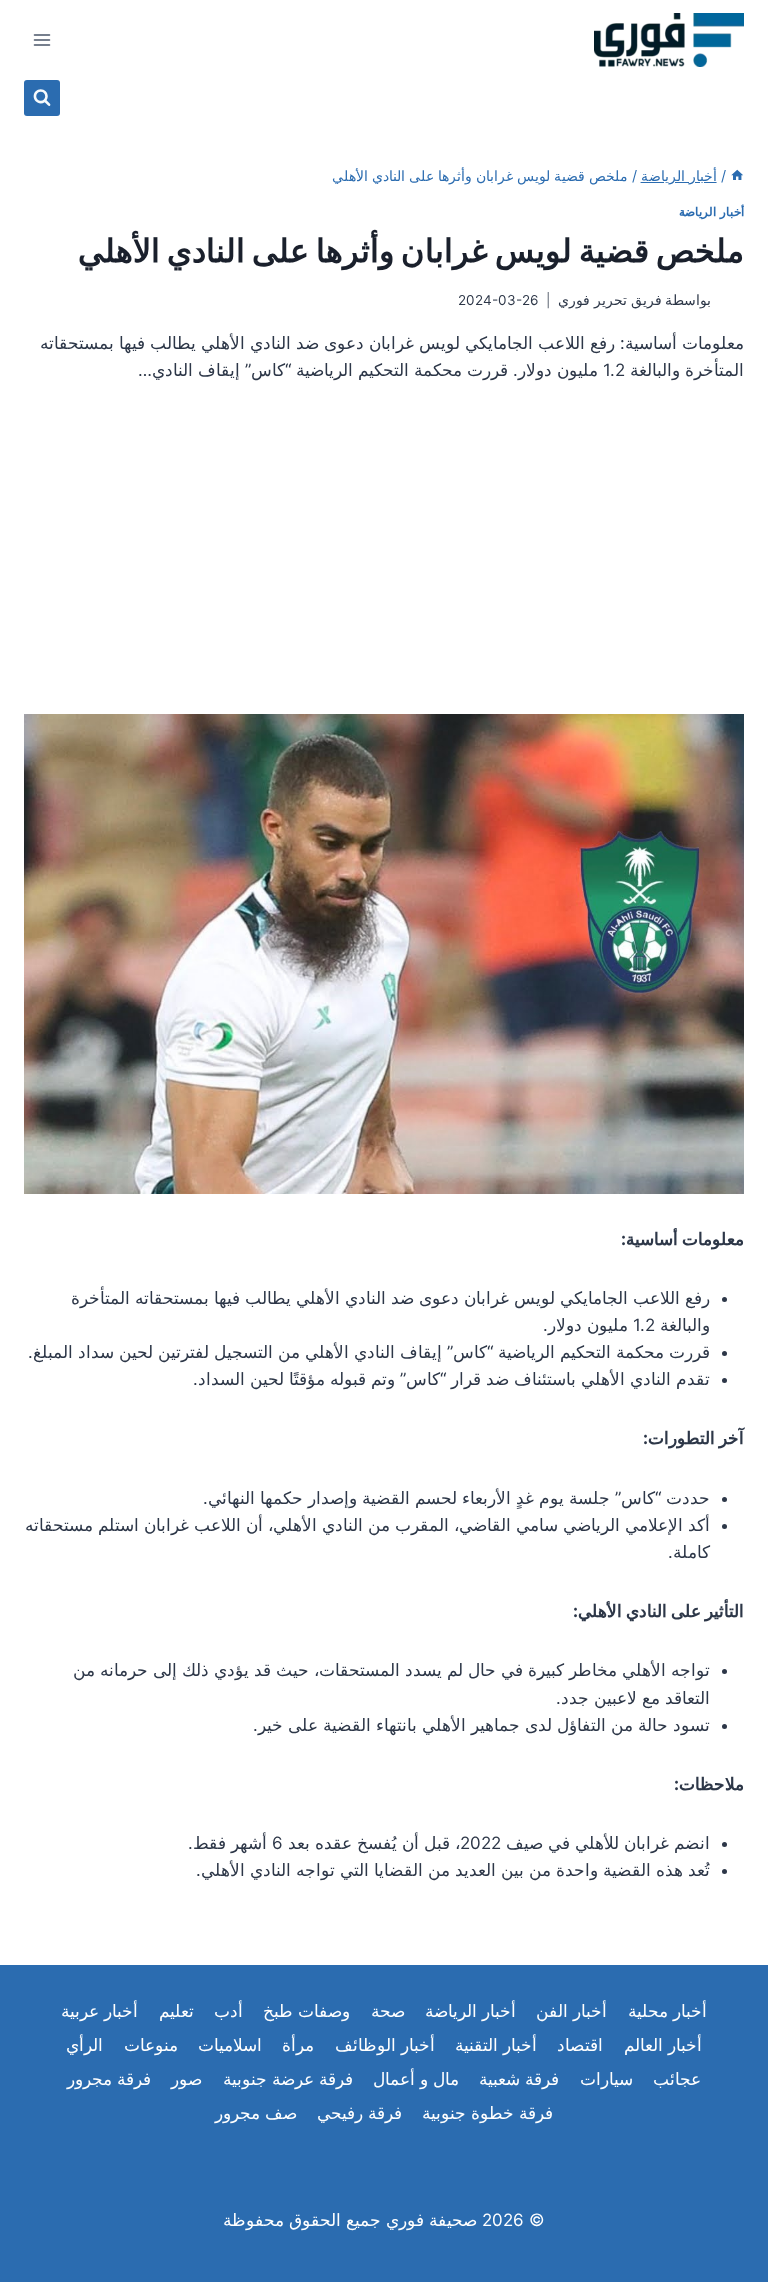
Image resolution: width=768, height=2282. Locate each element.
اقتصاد (580, 2045)
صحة (388, 2011)
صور (186, 2079)
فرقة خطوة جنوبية (487, 2113)
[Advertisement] (384, 557)
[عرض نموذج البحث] (42, 98)
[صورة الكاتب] (731, 300)
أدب (228, 2011)
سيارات (606, 2079)
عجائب (677, 2079)
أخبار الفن (571, 2011)
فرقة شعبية (519, 2079)
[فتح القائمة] (42, 39)
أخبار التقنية (496, 2045)
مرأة (298, 2045)
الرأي (84, 2045)
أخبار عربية (99, 2011)
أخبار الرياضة (711, 211)
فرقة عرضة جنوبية (288, 2079)
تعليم (176, 2011)
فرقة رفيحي (359, 2113)
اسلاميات (230, 2045)
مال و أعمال (416, 2079)
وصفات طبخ (306, 2011)
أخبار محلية (667, 2011)
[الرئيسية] (737, 175)
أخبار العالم (663, 2045)
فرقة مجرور (109, 2079)
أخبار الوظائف (385, 2045)
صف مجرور (256, 2113)
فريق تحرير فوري (610, 300)
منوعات (151, 2045)
